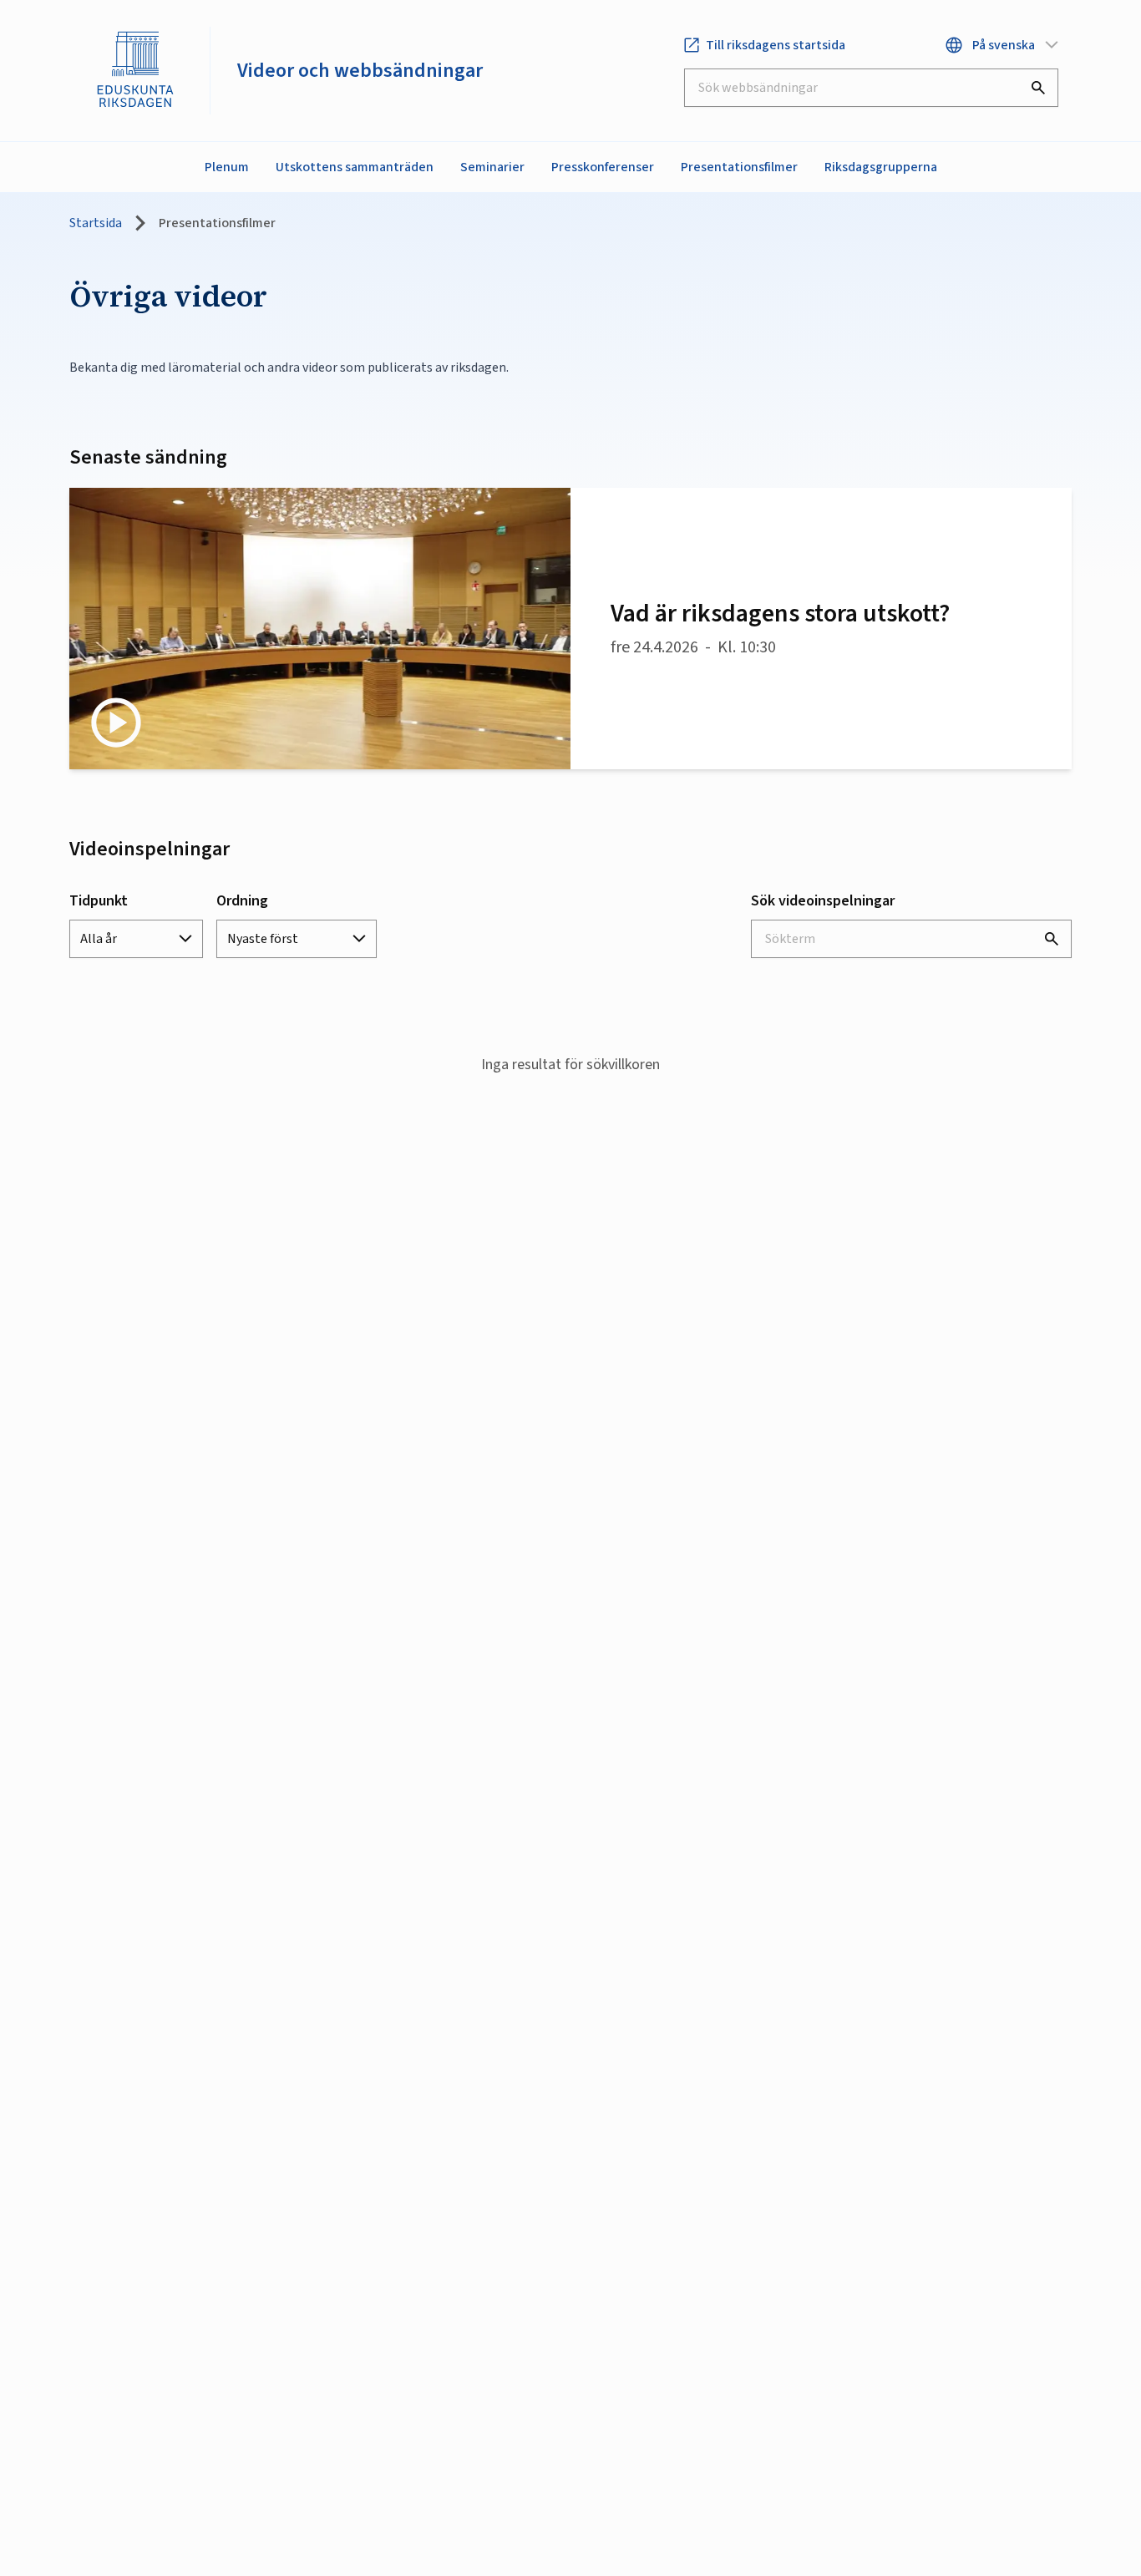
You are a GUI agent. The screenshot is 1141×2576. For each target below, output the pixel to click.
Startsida (96, 223)
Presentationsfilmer (739, 167)
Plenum (227, 167)
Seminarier (492, 167)
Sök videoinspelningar (823, 901)
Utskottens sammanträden (355, 167)
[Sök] (1038, 88)
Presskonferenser (603, 167)
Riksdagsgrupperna (881, 167)
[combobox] (1002, 45)
